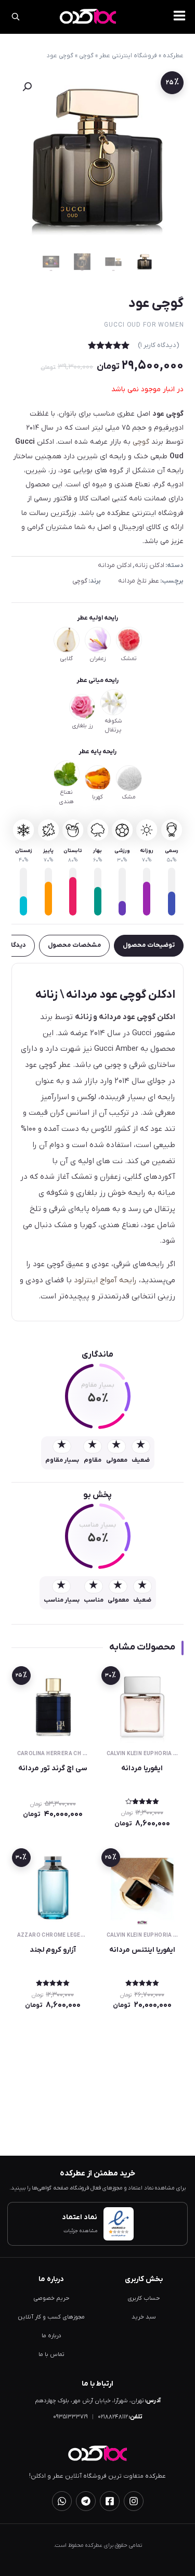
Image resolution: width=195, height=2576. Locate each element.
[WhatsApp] (62, 2501)
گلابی (66, 659)
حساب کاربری (144, 2298)
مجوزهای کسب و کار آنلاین (51, 2317)
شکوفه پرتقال (113, 726)
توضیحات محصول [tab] (149, 945)
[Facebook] (110, 2501)
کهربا (97, 797)
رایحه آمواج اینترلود (105, 1280)
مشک (129, 797)
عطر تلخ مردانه (139, 581)
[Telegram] (86, 2501)
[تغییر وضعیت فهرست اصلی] (179, 16)
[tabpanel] (98, 1142)
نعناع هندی (66, 797)
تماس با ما (51, 2355)
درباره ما (51, 2336)
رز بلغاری (82, 726)
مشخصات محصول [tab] (74, 945)
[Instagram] (134, 2501)
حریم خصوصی (51, 2298)
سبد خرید (144, 2317)
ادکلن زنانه (149, 565)
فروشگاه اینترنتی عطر (128, 56)
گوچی (86, 56)
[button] (27, 87)
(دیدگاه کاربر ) (159, 345)
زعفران (97, 659)
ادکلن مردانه (115, 565)
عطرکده (173, 56)
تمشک (129, 659)
